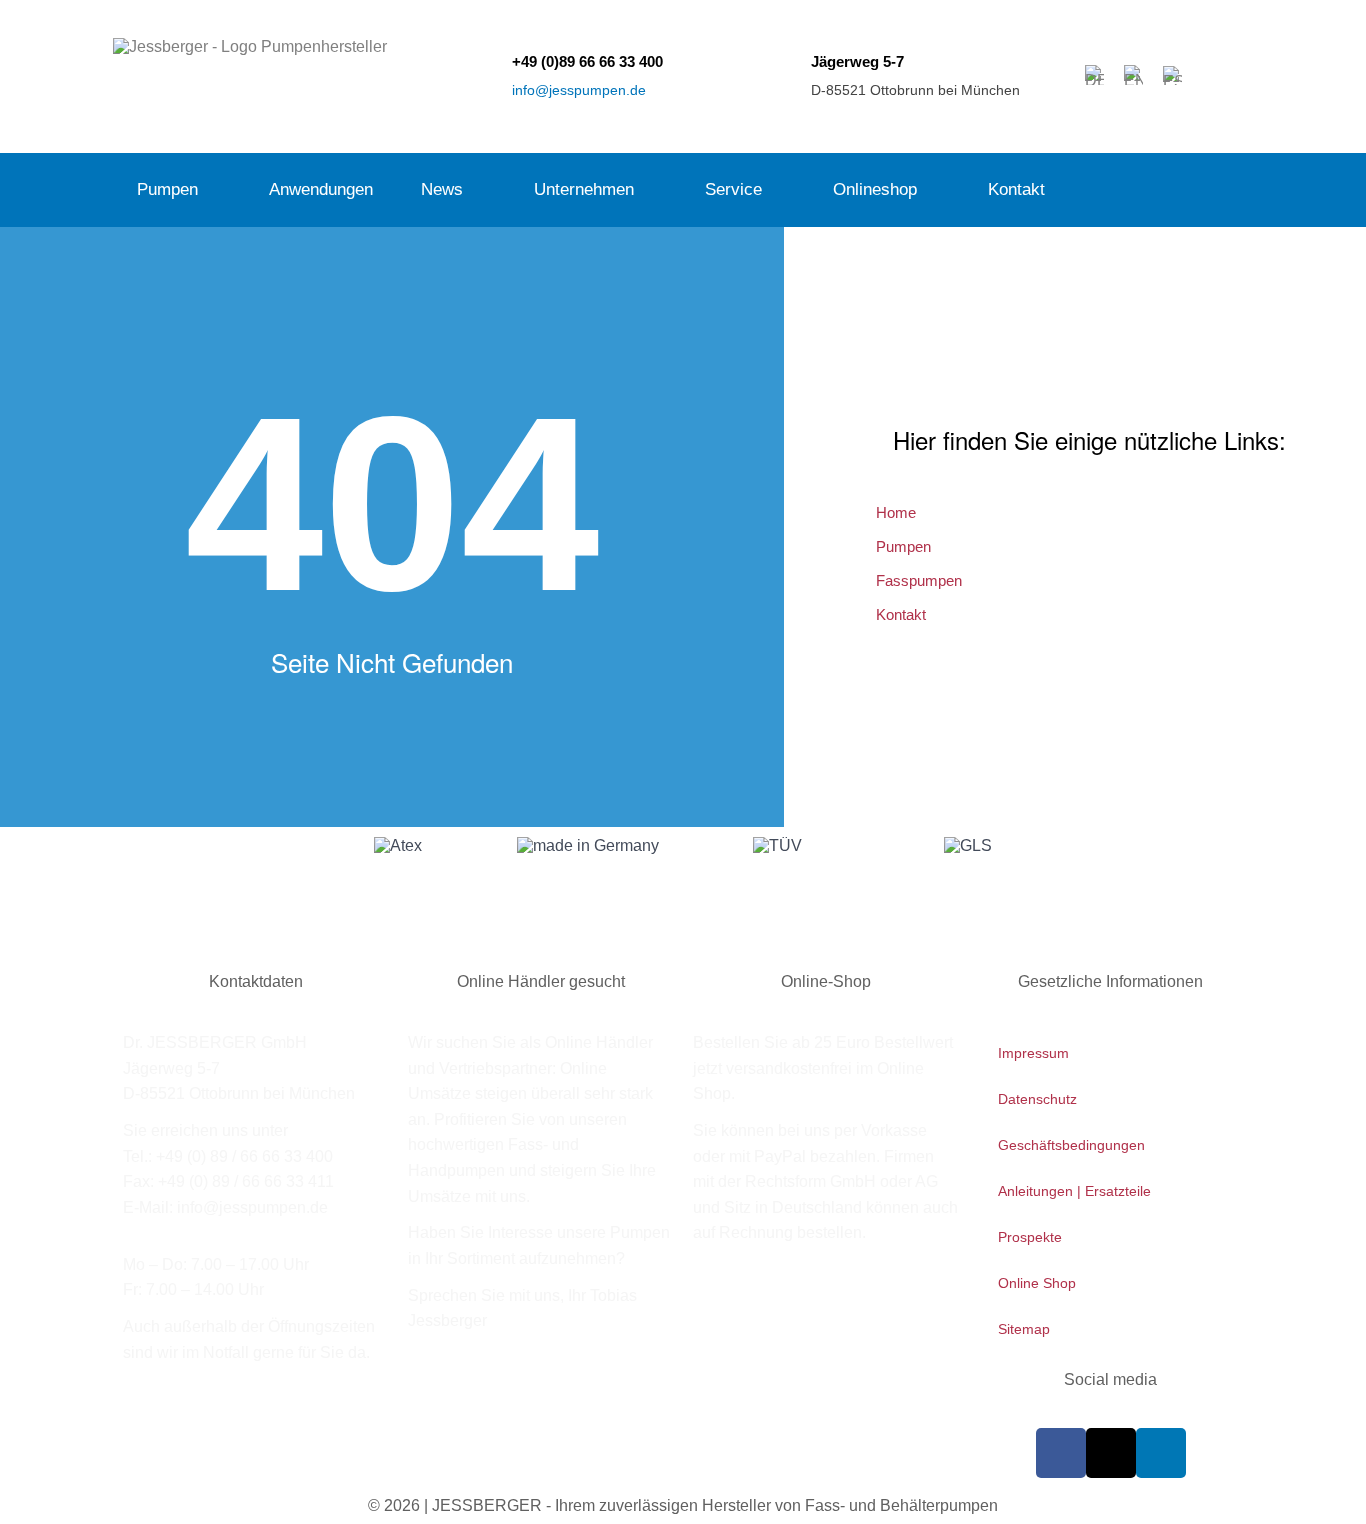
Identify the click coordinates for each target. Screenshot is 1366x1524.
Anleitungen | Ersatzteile (1074, 1191)
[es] (1172, 75)
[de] (1095, 75)
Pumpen (167, 189)
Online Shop (1037, 1283)
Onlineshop (875, 189)
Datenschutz (1037, 1099)
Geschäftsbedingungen (1071, 1145)
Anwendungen (321, 189)
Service (733, 189)
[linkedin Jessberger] (1161, 1453)
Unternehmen (584, 189)
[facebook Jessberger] (1061, 1453)
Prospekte (1030, 1237)
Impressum (1033, 1053)
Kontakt (1016, 189)
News (442, 189)
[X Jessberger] (1111, 1453)
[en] (1134, 75)
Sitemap (1024, 1329)
